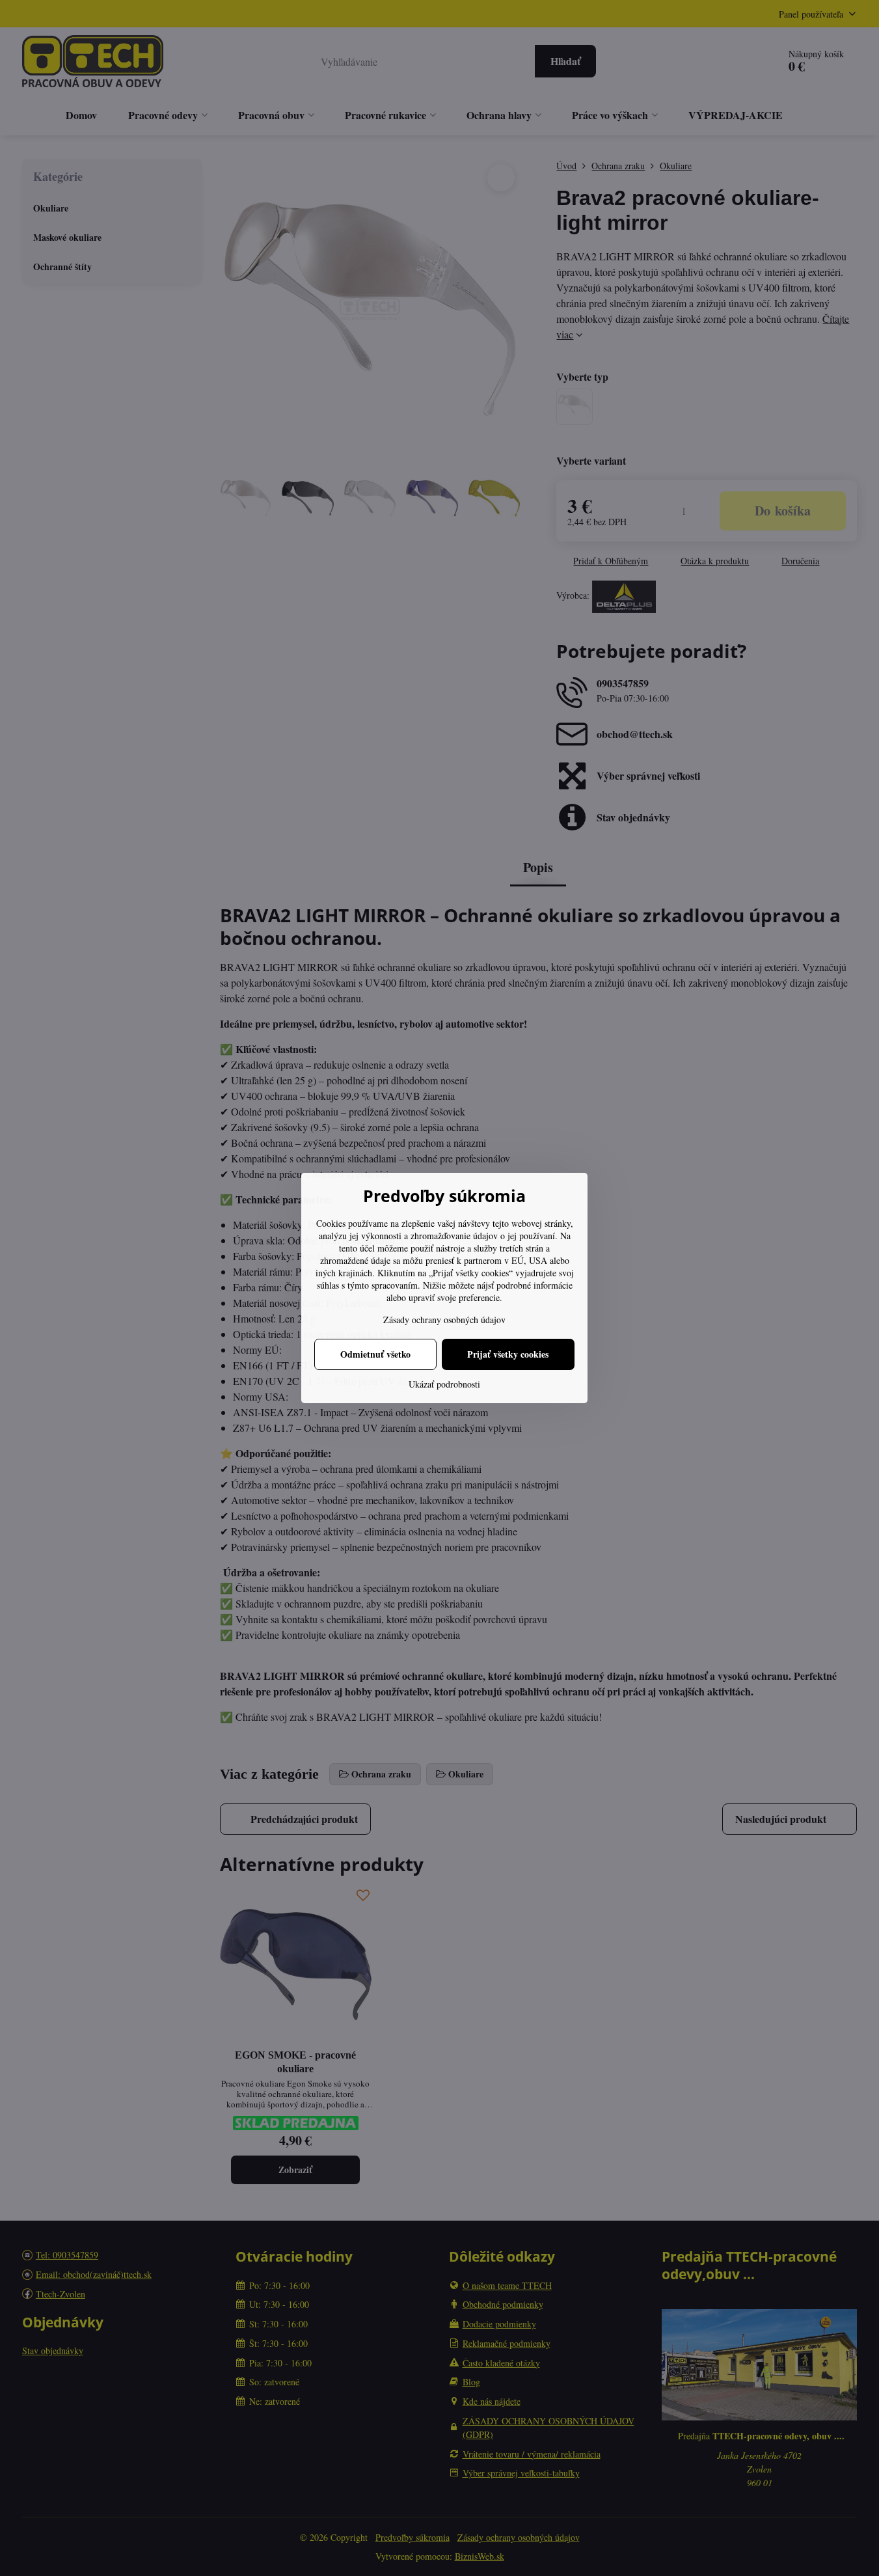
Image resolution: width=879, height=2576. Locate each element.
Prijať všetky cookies (508, 1354)
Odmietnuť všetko (375, 1354)
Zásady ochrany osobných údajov (444, 1320)
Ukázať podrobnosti (444, 1384)
